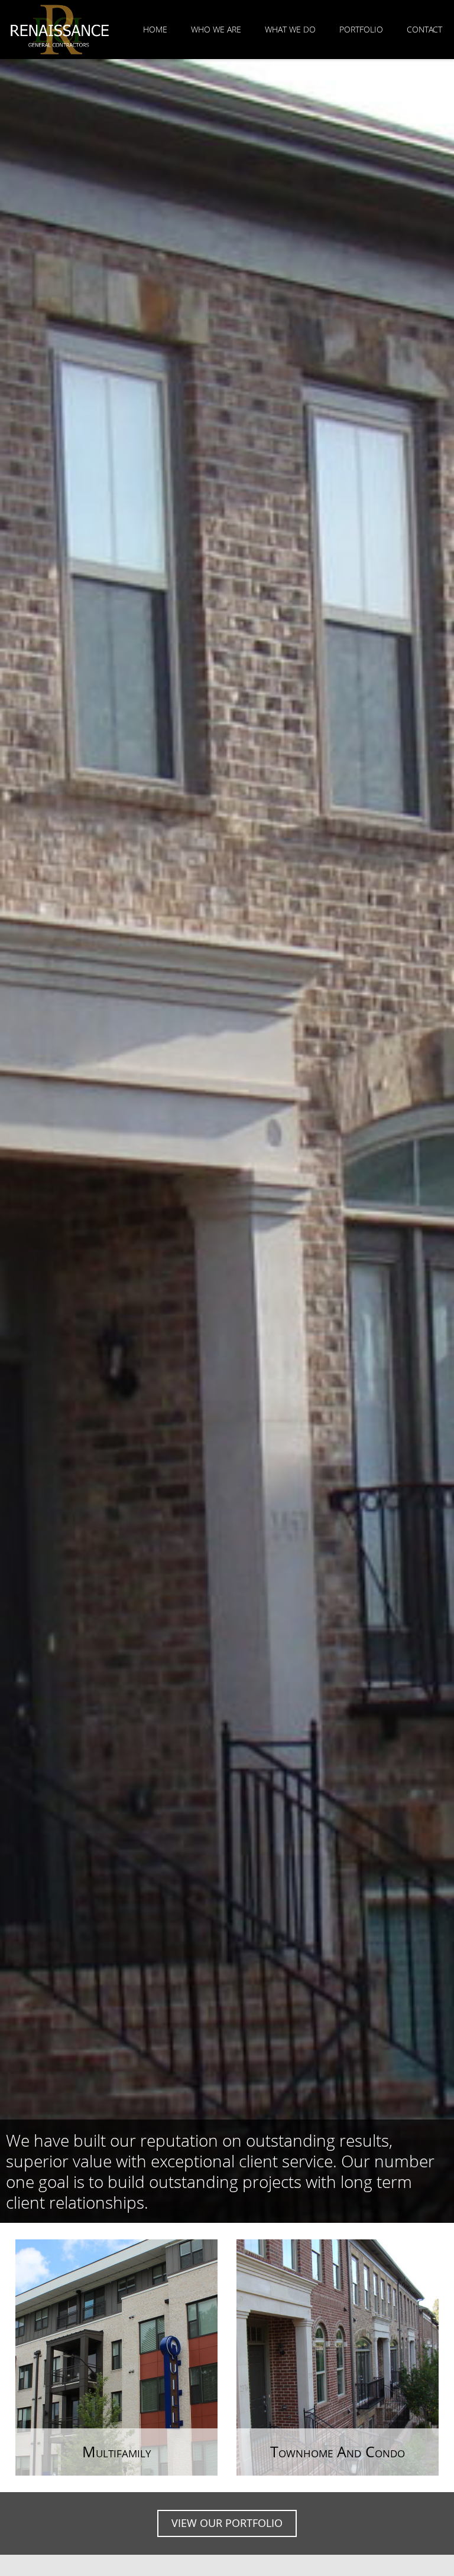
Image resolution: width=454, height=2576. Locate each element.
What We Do (290, 29)
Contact (424, 29)
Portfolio (361, 29)
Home (155, 29)
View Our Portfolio (227, 2523)
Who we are (216, 29)
